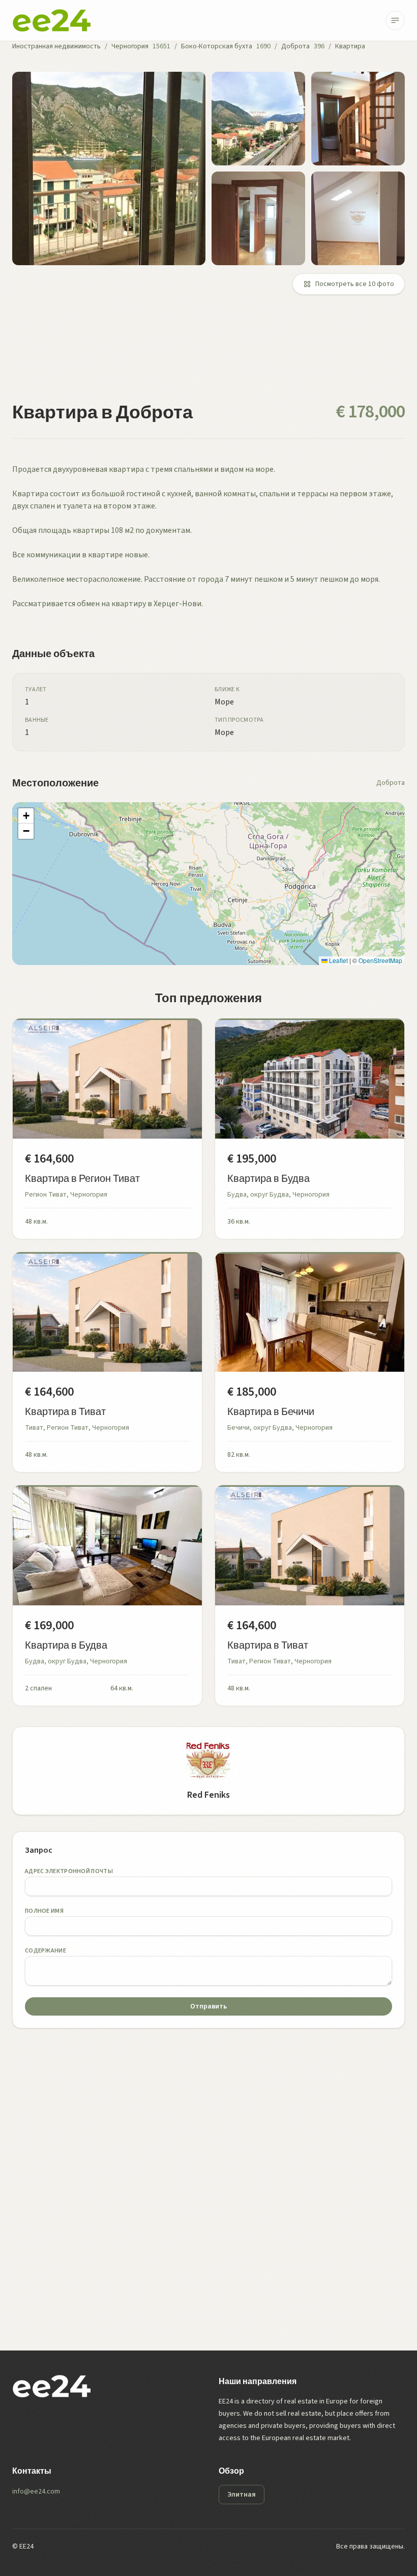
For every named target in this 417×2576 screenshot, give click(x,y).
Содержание (46, 1951)
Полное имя (44, 1911)
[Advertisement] (208, 354)
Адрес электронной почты (69, 1871)
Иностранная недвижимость (56, 46)
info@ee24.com (36, 2492)
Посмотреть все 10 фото (355, 284)
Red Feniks (208, 1795)
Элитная (242, 2495)
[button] (26, 816)
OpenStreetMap (380, 960)
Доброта (295, 46)
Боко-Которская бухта (217, 46)
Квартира (350, 46)
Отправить (208, 2006)
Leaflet (338, 960)
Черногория (130, 46)
